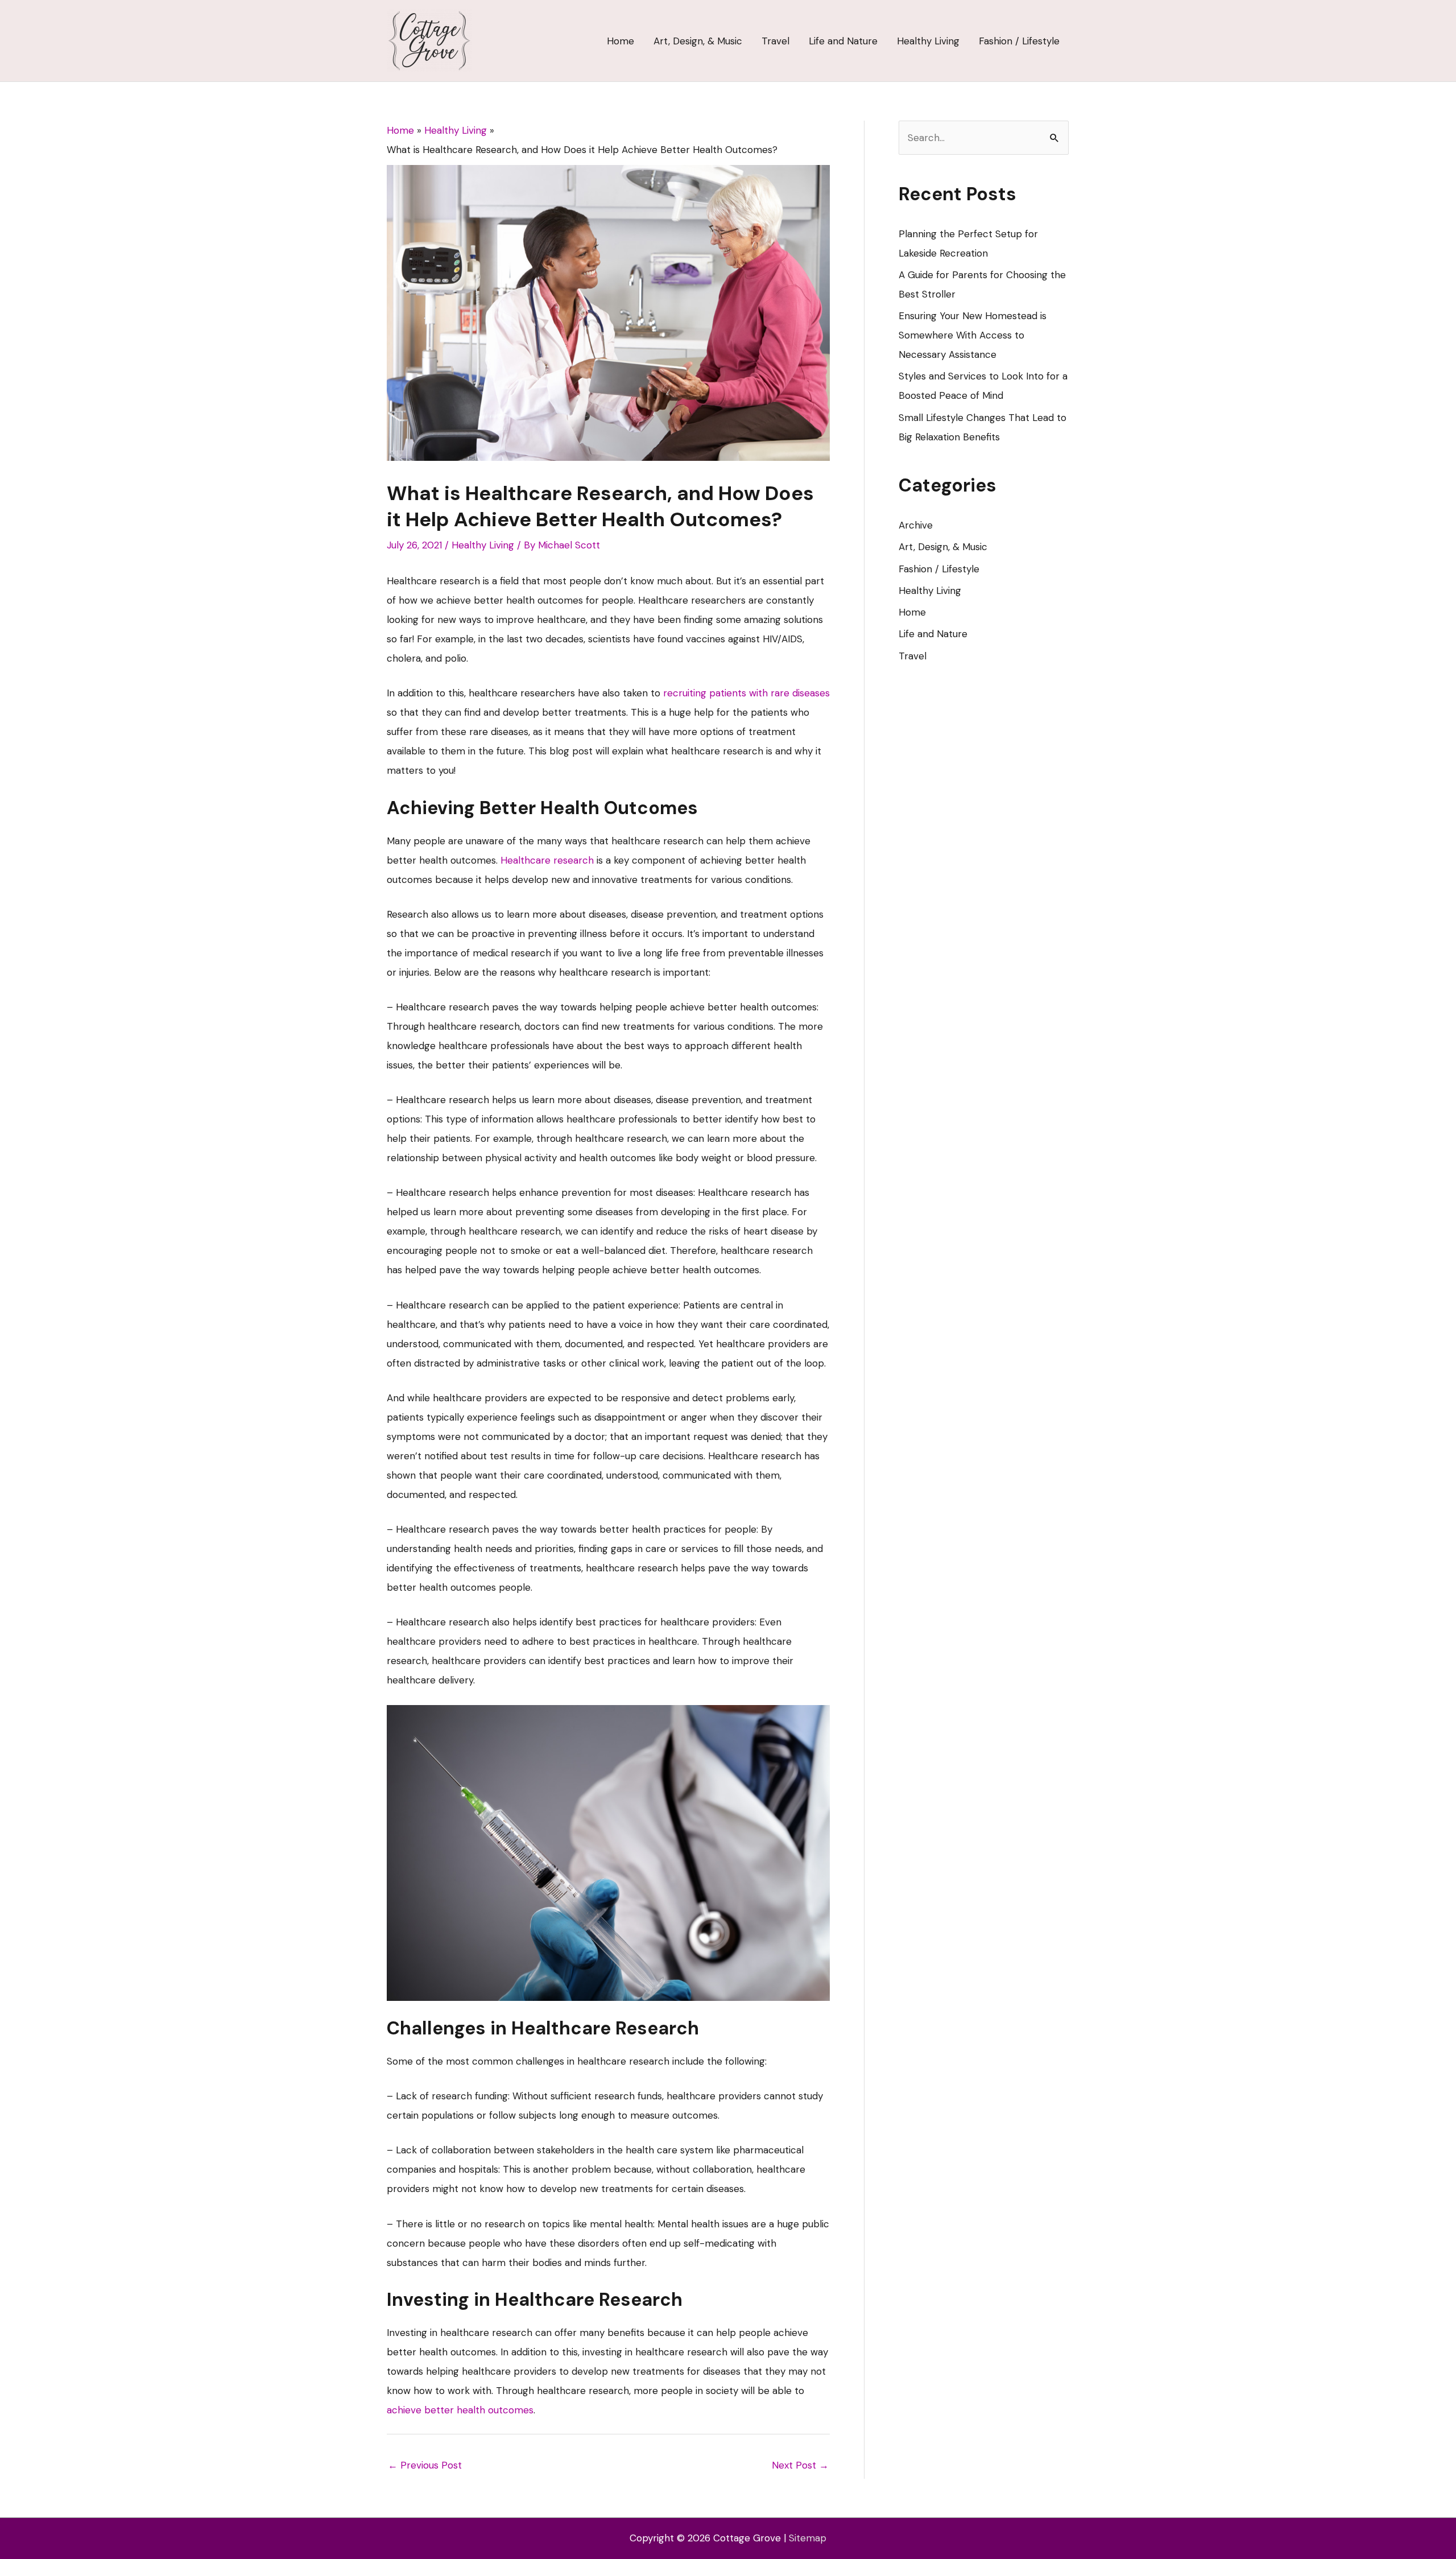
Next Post (800, 2465)
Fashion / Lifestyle (939, 569)
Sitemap (808, 2538)
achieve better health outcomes (460, 2410)
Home (912, 612)
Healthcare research (547, 860)
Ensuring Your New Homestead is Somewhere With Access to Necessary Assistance (973, 335)
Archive (916, 525)
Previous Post (425, 2465)
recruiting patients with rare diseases (746, 693)
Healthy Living (483, 545)
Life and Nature (933, 634)
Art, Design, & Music (943, 547)
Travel (913, 656)
